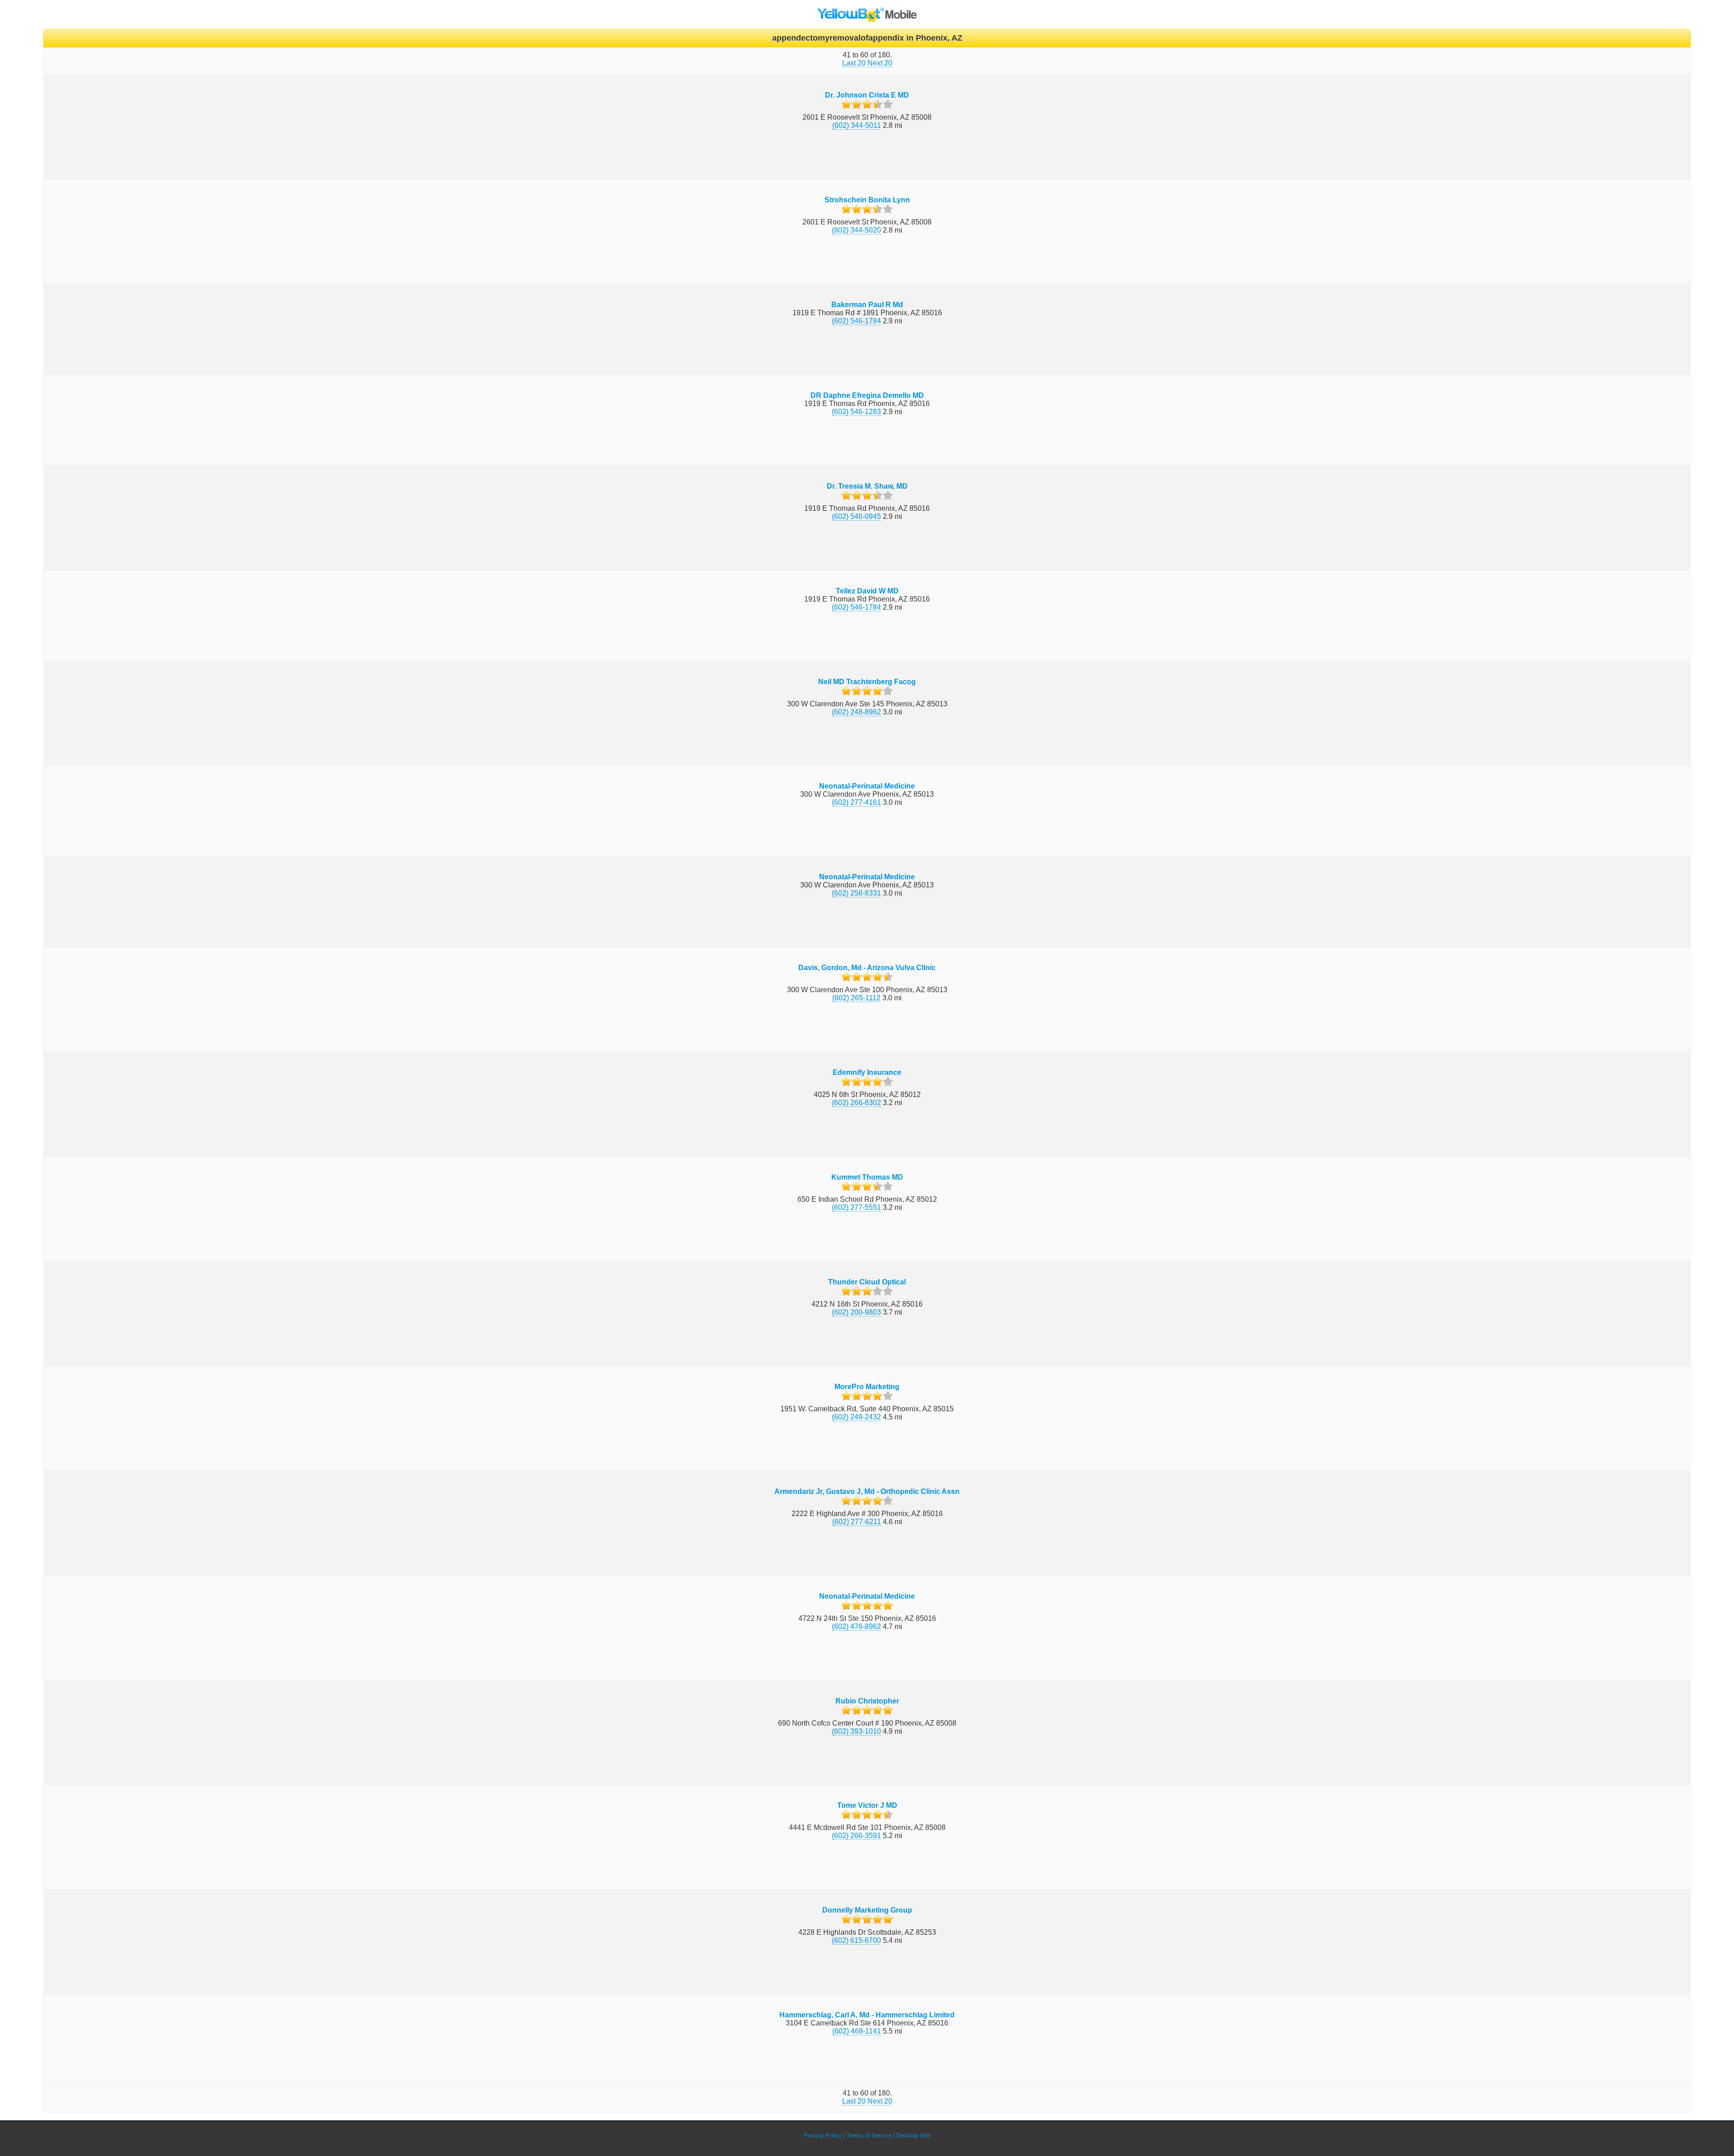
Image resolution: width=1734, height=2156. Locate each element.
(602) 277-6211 (857, 1522)
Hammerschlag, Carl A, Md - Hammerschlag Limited (867, 2015)
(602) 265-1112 (856, 998)
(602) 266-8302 (856, 1103)
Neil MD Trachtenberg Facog (867, 682)
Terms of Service (869, 2135)
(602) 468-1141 (857, 2031)
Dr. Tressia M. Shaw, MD (867, 486)
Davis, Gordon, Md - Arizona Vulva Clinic (867, 968)
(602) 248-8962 (856, 712)
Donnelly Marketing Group (867, 1910)
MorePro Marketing (867, 1387)
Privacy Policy (823, 2135)
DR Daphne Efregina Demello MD (867, 395)
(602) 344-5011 (857, 125)
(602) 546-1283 (856, 412)
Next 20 (880, 63)
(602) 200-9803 (856, 1312)
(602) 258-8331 (856, 893)
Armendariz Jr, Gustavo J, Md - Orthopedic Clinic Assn (867, 1491)
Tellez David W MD (867, 591)
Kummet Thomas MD (867, 1177)
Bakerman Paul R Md (867, 305)
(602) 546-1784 (856, 321)
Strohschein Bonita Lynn (867, 200)
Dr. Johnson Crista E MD (867, 95)
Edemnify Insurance (867, 1072)
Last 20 (854, 63)
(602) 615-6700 (856, 1940)
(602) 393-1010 (856, 1731)
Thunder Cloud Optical (867, 1282)
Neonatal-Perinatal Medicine (867, 786)
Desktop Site (913, 2135)
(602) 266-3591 (856, 1836)
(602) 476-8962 (856, 1626)
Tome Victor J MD (867, 1805)
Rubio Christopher (867, 1701)
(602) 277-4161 (856, 802)
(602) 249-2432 (856, 1417)
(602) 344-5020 (856, 230)
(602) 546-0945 (856, 516)
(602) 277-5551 (856, 1207)
